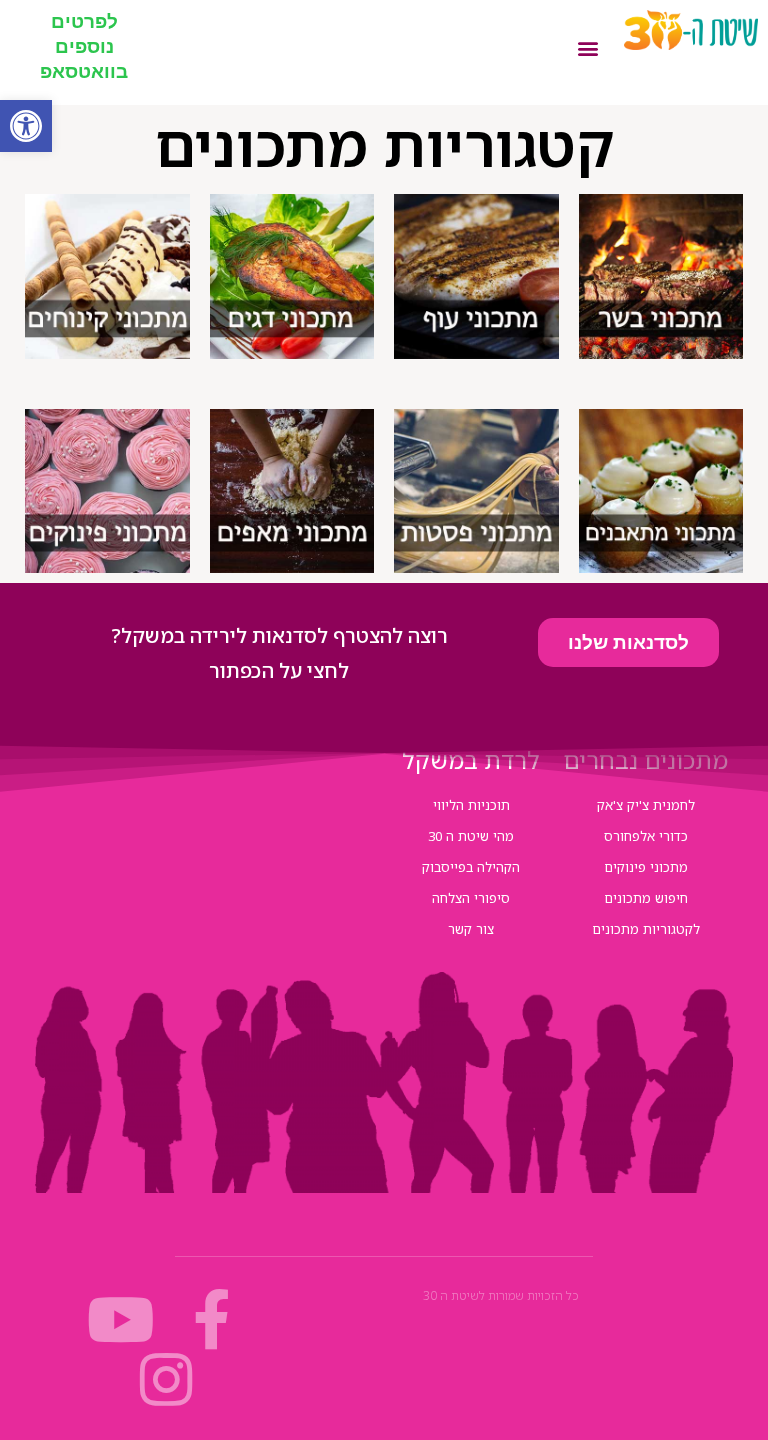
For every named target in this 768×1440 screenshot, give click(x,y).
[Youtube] (121, 1320)
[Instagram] (167, 1380)
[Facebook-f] (212, 1320)
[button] (26, 126)
